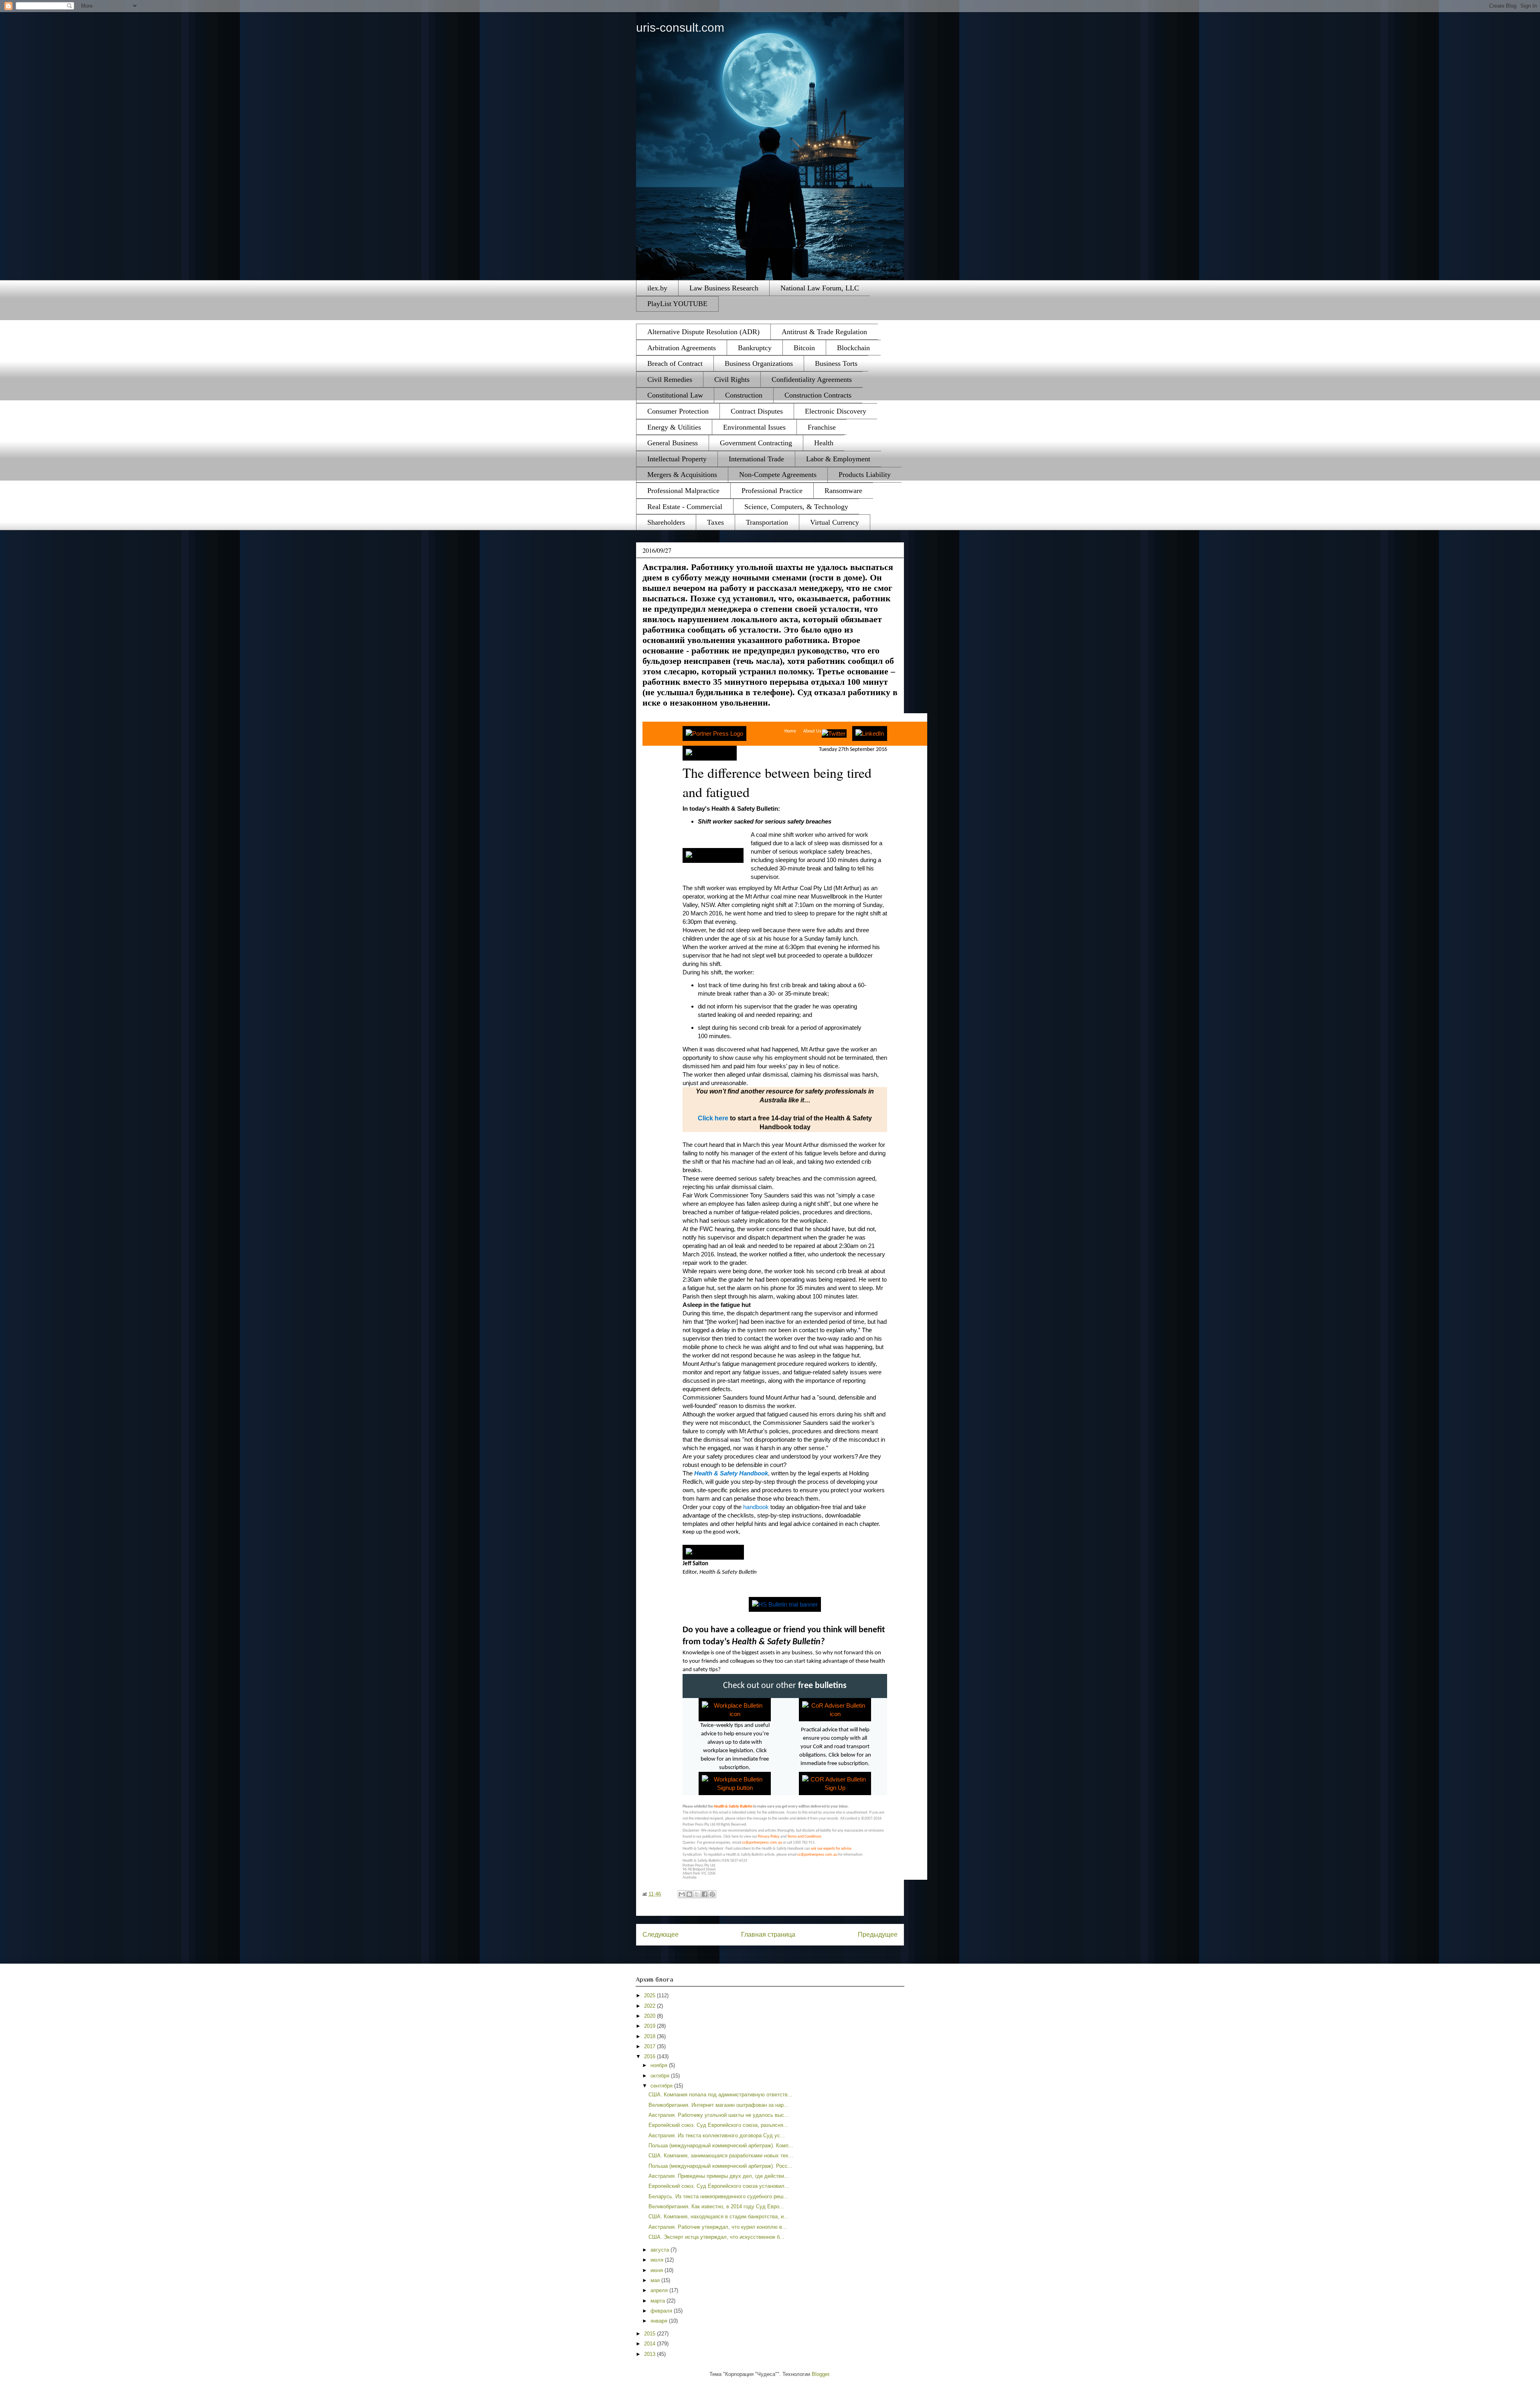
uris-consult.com (680, 27)
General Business (673, 443)
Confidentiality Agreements (812, 379)
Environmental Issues (754, 427)
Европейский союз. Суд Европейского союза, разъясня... (718, 2125)
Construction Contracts (818, 395)
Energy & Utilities (674, 427)
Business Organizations (759, 363)
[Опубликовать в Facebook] (705, 1894)
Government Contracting (756, 443)
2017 (650, 2046)
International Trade (756, 459)
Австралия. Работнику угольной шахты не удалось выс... (719, 2115)
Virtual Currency (835, 522)
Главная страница (768, 1935)
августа (661, 2250)
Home (790, 731)
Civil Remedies (670, 379)
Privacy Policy (769, 1837)
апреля (660, 2290)
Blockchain (853, 348)
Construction (744, 395)
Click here (713, 1118)
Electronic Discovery (836, 411)
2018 (650, 2036)
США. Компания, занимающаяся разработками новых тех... (721, 2156)
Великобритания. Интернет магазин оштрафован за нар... (718, 2105)
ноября (660, 2065)
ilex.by (657, 288)
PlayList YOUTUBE (677, 304)
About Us (812, 731)
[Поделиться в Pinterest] (712, 1894)
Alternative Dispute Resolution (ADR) (703, 332)
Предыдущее (878, 1935)
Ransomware (843, 491)
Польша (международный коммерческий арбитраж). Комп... (721, 2146)
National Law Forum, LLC (820, 288)
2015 (650, 2334)
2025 (650, 1995)
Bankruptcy (755, 348)
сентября (662, 2086)
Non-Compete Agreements (778, 475)
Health (824, 443)
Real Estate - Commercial (685, 507)
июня (658, 2270)
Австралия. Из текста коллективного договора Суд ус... (717, 2135)
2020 (650, 2016)
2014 (650, 2344)
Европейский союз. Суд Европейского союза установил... (719, 2186)
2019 (650, 2026)
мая (656, 2280)
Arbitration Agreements (682, 348)
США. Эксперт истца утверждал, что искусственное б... (716, 2237)
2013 (650, 2354)
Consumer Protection (678, 411)
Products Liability (865, 475)
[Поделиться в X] (697, 1894)
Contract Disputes (757, 411)
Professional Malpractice (683, 491)
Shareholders (666, 522)
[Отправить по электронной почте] (682, 1894)
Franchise (822, 427)
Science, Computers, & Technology (796, 507)
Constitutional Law (675, 395)
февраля (662, 2311)
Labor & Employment (838, 459)
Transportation (767, 522)
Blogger (820, 2374)
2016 (650, 2056)
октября (661, 2076)
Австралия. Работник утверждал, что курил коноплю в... (718, 2227)
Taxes (715, 522)
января (660, 2321)
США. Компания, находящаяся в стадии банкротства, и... (718, 2217)
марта (659, 2301)
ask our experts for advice (831, 1849)
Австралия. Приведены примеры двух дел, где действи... (719, 2176)
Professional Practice (772, 491)
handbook (756, 1507)
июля (658, 2260)
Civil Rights (732, 379)
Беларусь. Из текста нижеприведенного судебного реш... (718, 2196)
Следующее (661, 1935)
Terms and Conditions (804, 1837)
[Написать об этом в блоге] (689, 1894)
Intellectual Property (677, 459)
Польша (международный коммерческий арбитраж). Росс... (720, 2166)
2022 (650, 2006)
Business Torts (836, 363)
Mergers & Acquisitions (682, 475)
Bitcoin (804, 348)
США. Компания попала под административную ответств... (720, 2095)
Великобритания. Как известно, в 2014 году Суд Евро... (716, 2206)
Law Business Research (724, 288)
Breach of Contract (675, 363)
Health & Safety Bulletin (733, 1807)
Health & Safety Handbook (731, 1473)
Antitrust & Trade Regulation (824, 332)
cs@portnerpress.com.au (762, 1843)
